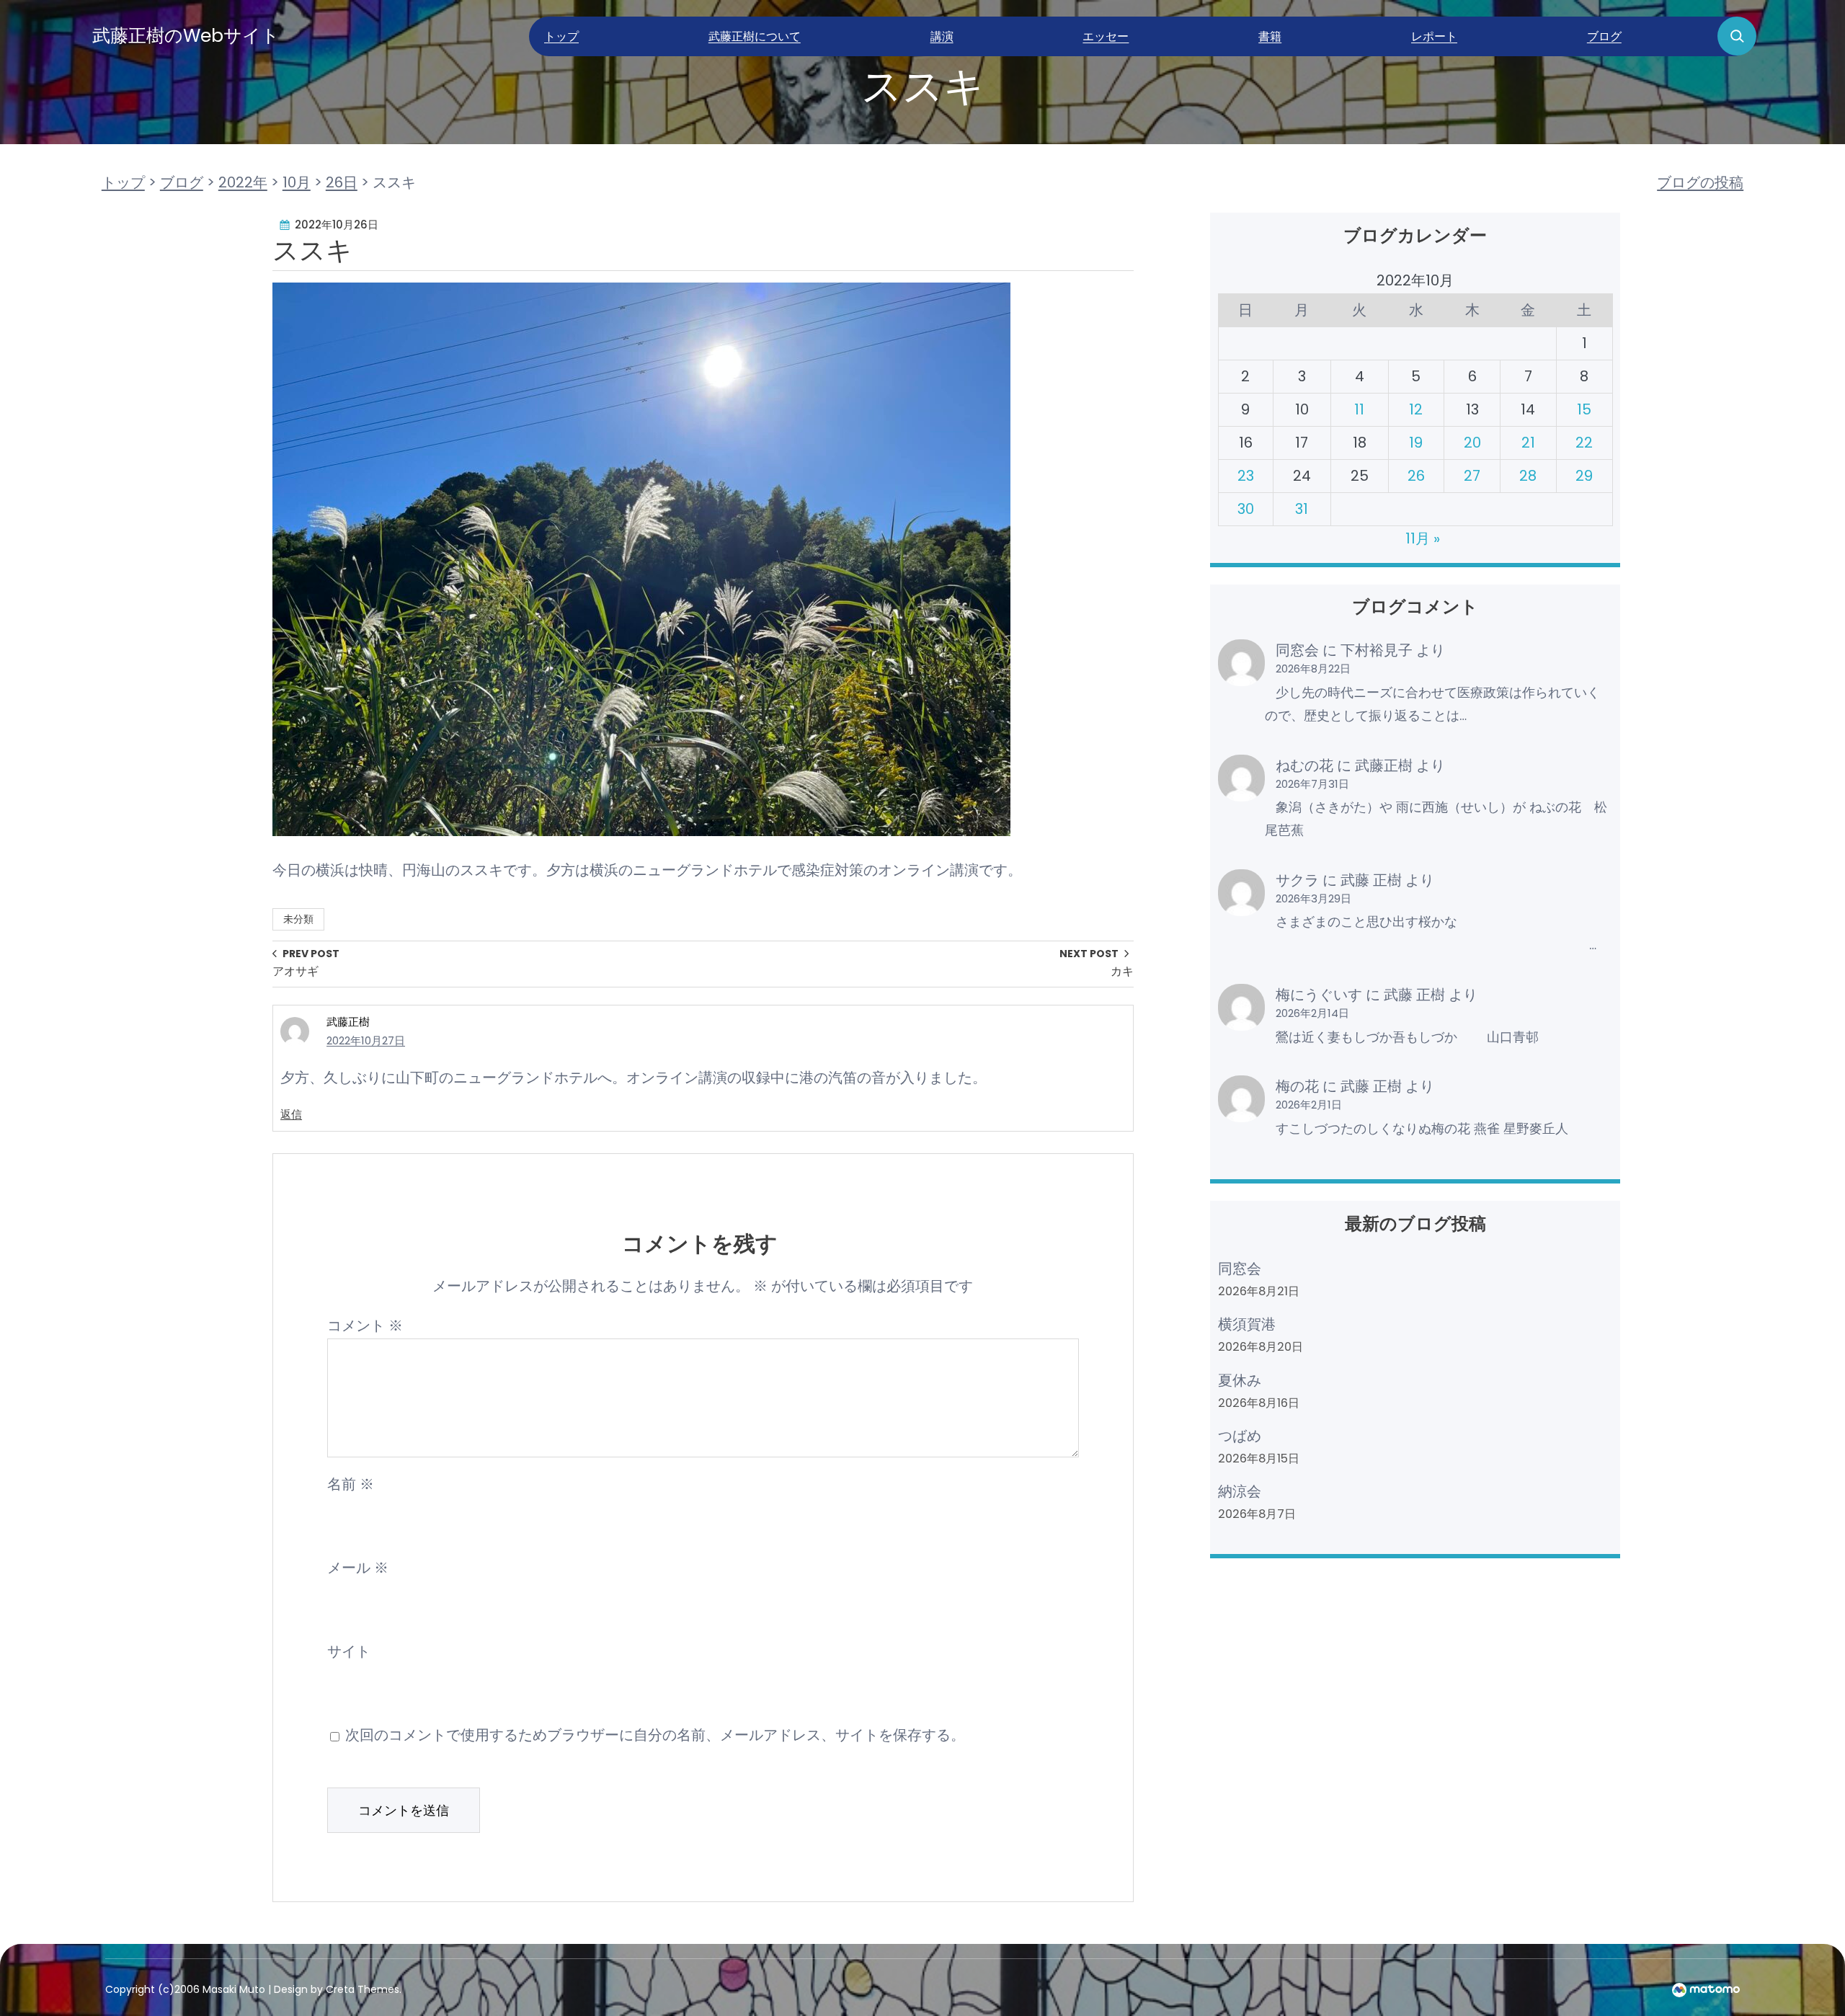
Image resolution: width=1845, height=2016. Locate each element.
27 (1472, 476)
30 (1246, 509)
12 (1416, 409)
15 (1584, 409)
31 (1302, 509)
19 (1416, 443)
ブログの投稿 (1700, 182)
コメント (365, 1326)
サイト (349, 1651)
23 (1246, 476)
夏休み (1240, 1380)
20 (1472, 443)
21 (1528, 443)
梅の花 (1297, 1086)
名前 (351, 1484)
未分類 (298, 919)
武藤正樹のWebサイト (186, 36)
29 (1584, 476)
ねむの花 (1304, 765)
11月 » (1423, 538)
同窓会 (1297, 650)
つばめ (1240, 1436)
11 (1359, 409)
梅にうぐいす (1319, 995)
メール (358, 1568)
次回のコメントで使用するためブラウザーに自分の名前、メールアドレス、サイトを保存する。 (655, 1735)
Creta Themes (363, 1989)
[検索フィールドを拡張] (1737, 36)
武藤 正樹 (1371, 880)
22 (1584, 443)
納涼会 (1240, 1491)
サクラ (1297, 880)
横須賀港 (1247, 1324)
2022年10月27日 (366, 1040)
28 (1528, 476)
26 (1416, 476)
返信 (291, 1114)
